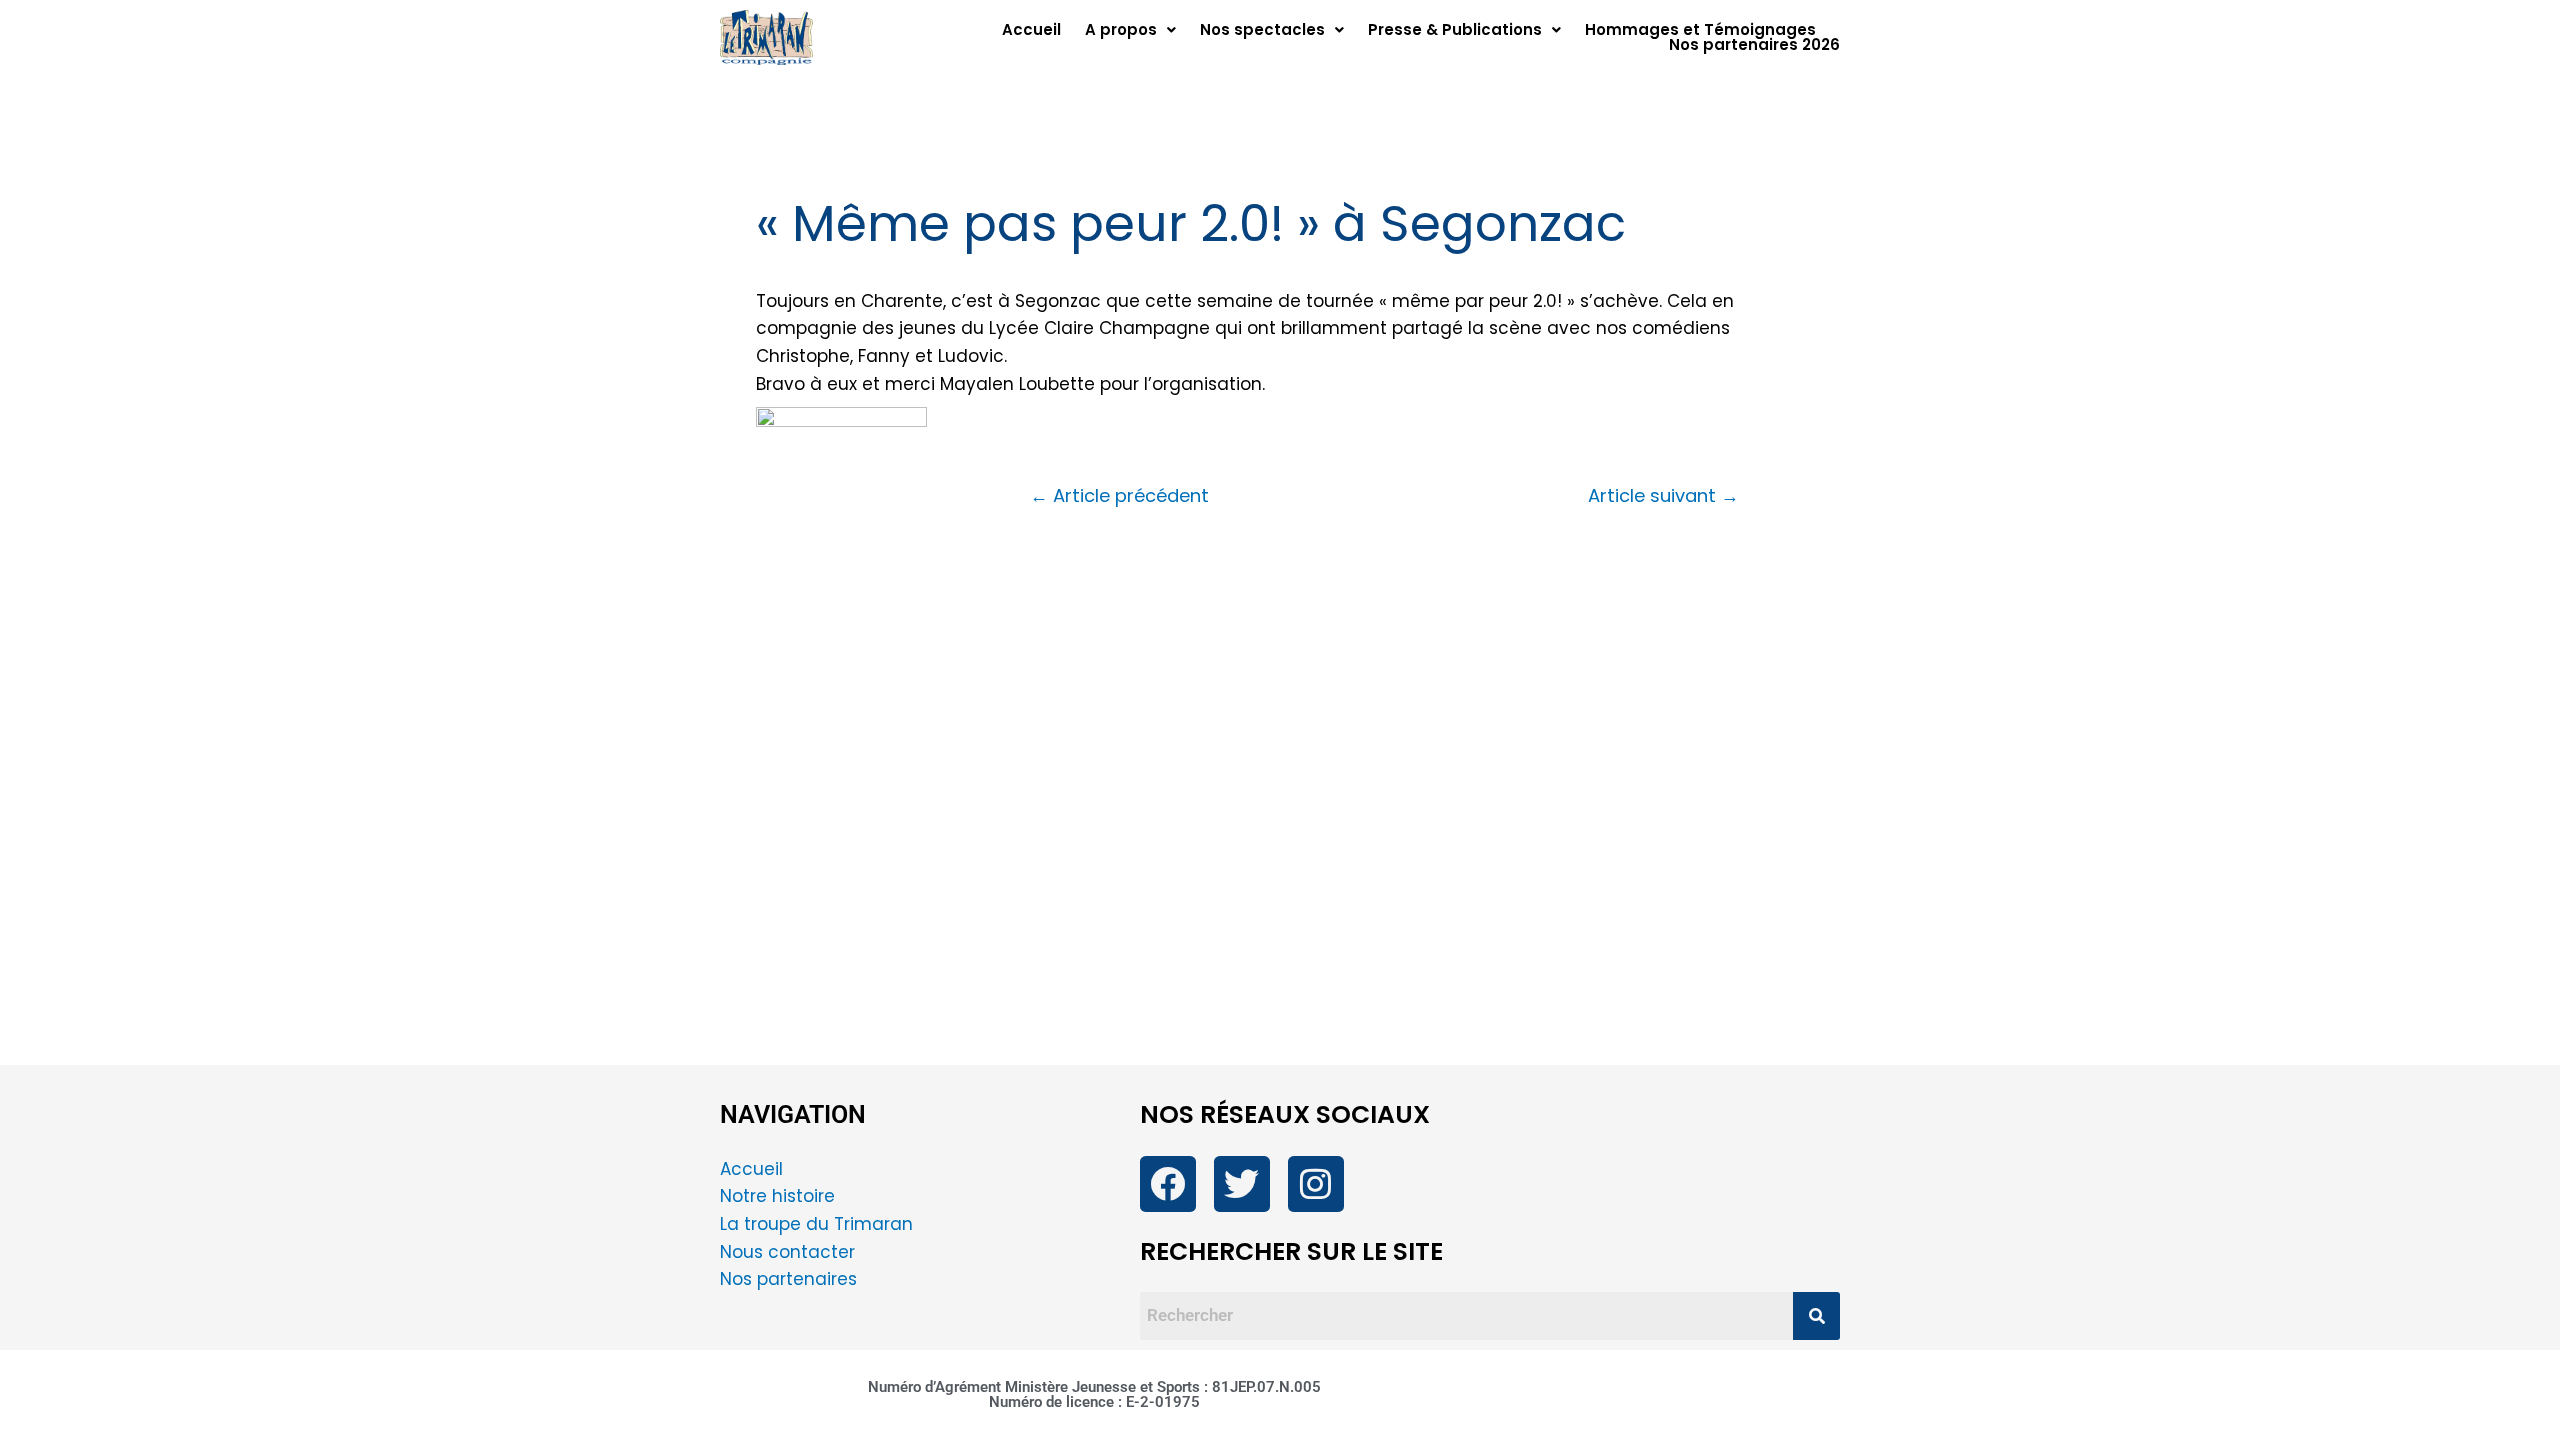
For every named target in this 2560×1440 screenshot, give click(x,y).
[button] (1130, 29)
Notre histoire (777, 1196)
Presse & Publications (1455, 29)
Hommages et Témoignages (1700, 29)
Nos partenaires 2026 (1754, 44)
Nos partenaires (788, 1279)
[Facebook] (1168, 1184)
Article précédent (1119, 496)
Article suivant (1663, 496)
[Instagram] (1316, 1184)
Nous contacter (790, 1252)
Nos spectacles (1262, 29)
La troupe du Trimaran (816, 1224)
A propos (1121, 29)
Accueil (1031, 29)
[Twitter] (1242, 1184)
